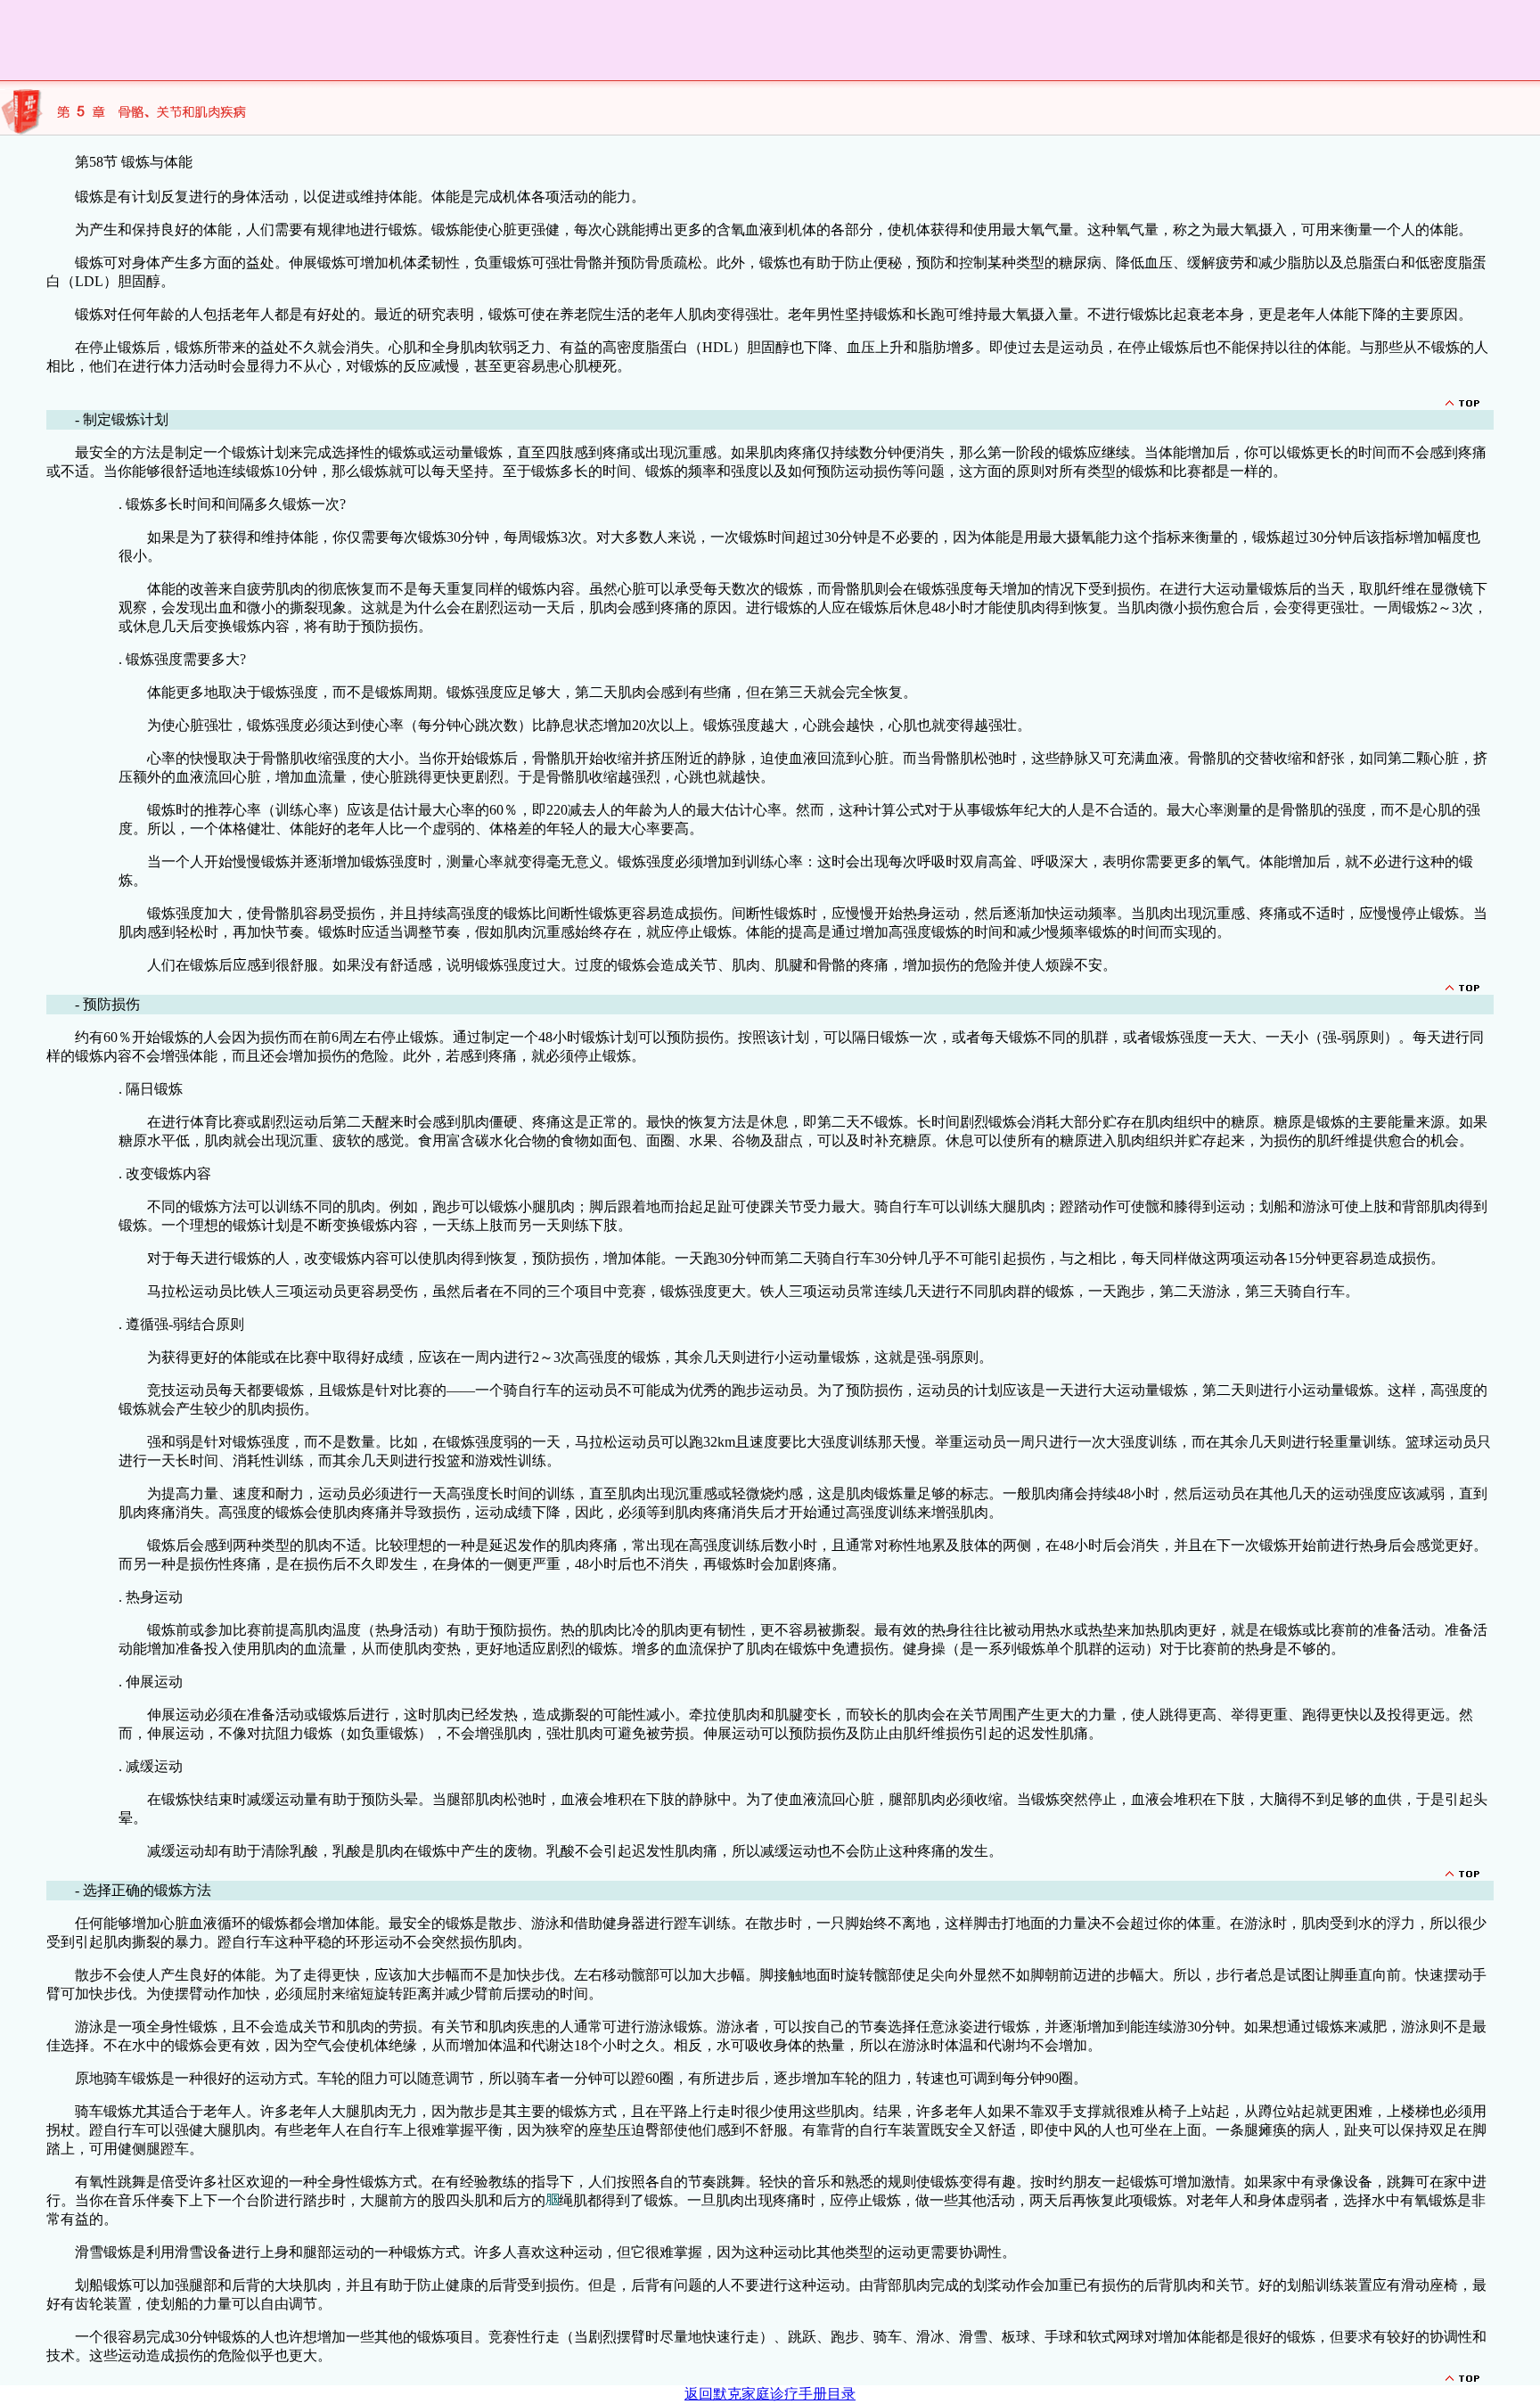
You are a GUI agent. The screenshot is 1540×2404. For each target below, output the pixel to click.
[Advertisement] (324, 40)
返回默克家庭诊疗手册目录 (770, 2394)
